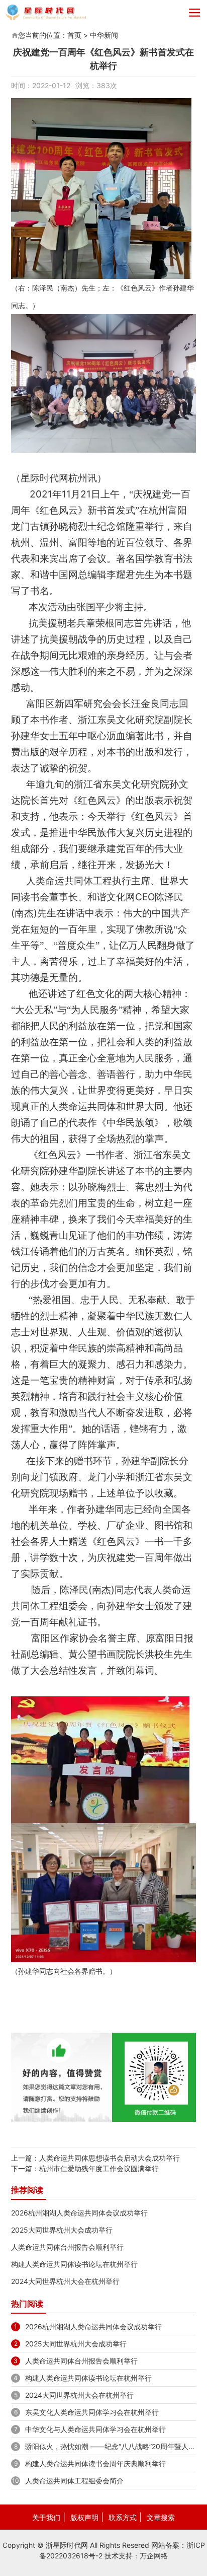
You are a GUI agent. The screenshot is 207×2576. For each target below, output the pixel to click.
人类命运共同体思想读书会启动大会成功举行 (110, 2158)
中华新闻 (104, 35)
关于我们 (46, 2517)
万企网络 (154, 2556)
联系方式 (123, 2517)
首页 (74, 35)
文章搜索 (161, 2517)
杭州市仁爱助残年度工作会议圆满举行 (99, 2168)
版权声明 (84, 2517)
